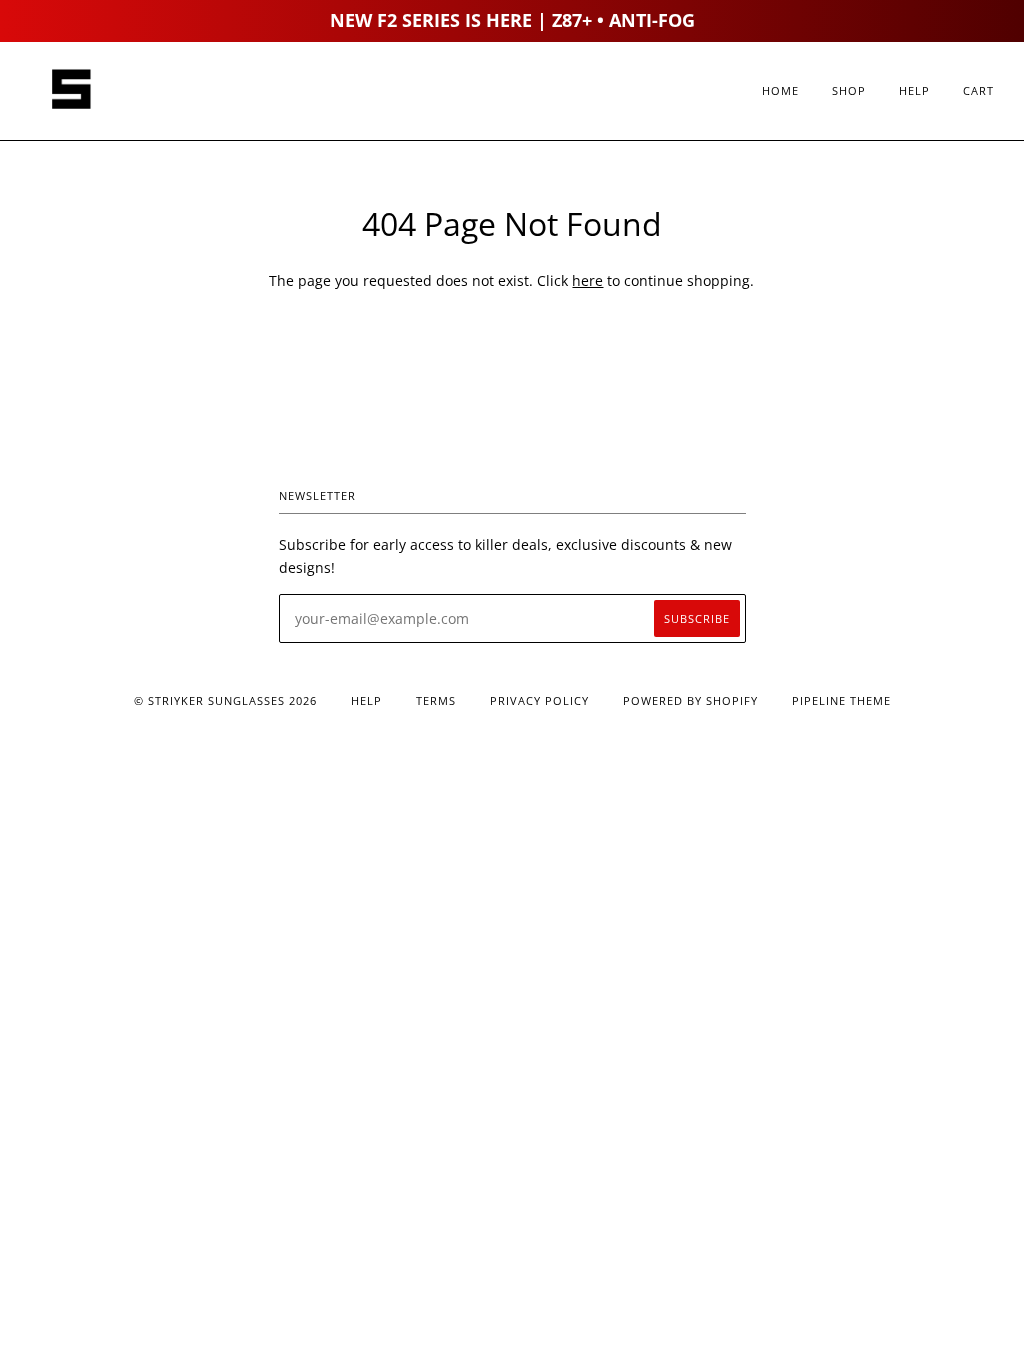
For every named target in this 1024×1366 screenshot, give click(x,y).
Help (914, 90)
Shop (849, 90)
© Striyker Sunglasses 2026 (225, 700)
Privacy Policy (539, 700)
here (587, 280)
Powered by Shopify (690, 700)
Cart (978, 90)
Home (780, 90)
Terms (436, 700)
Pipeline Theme (841, 700)
